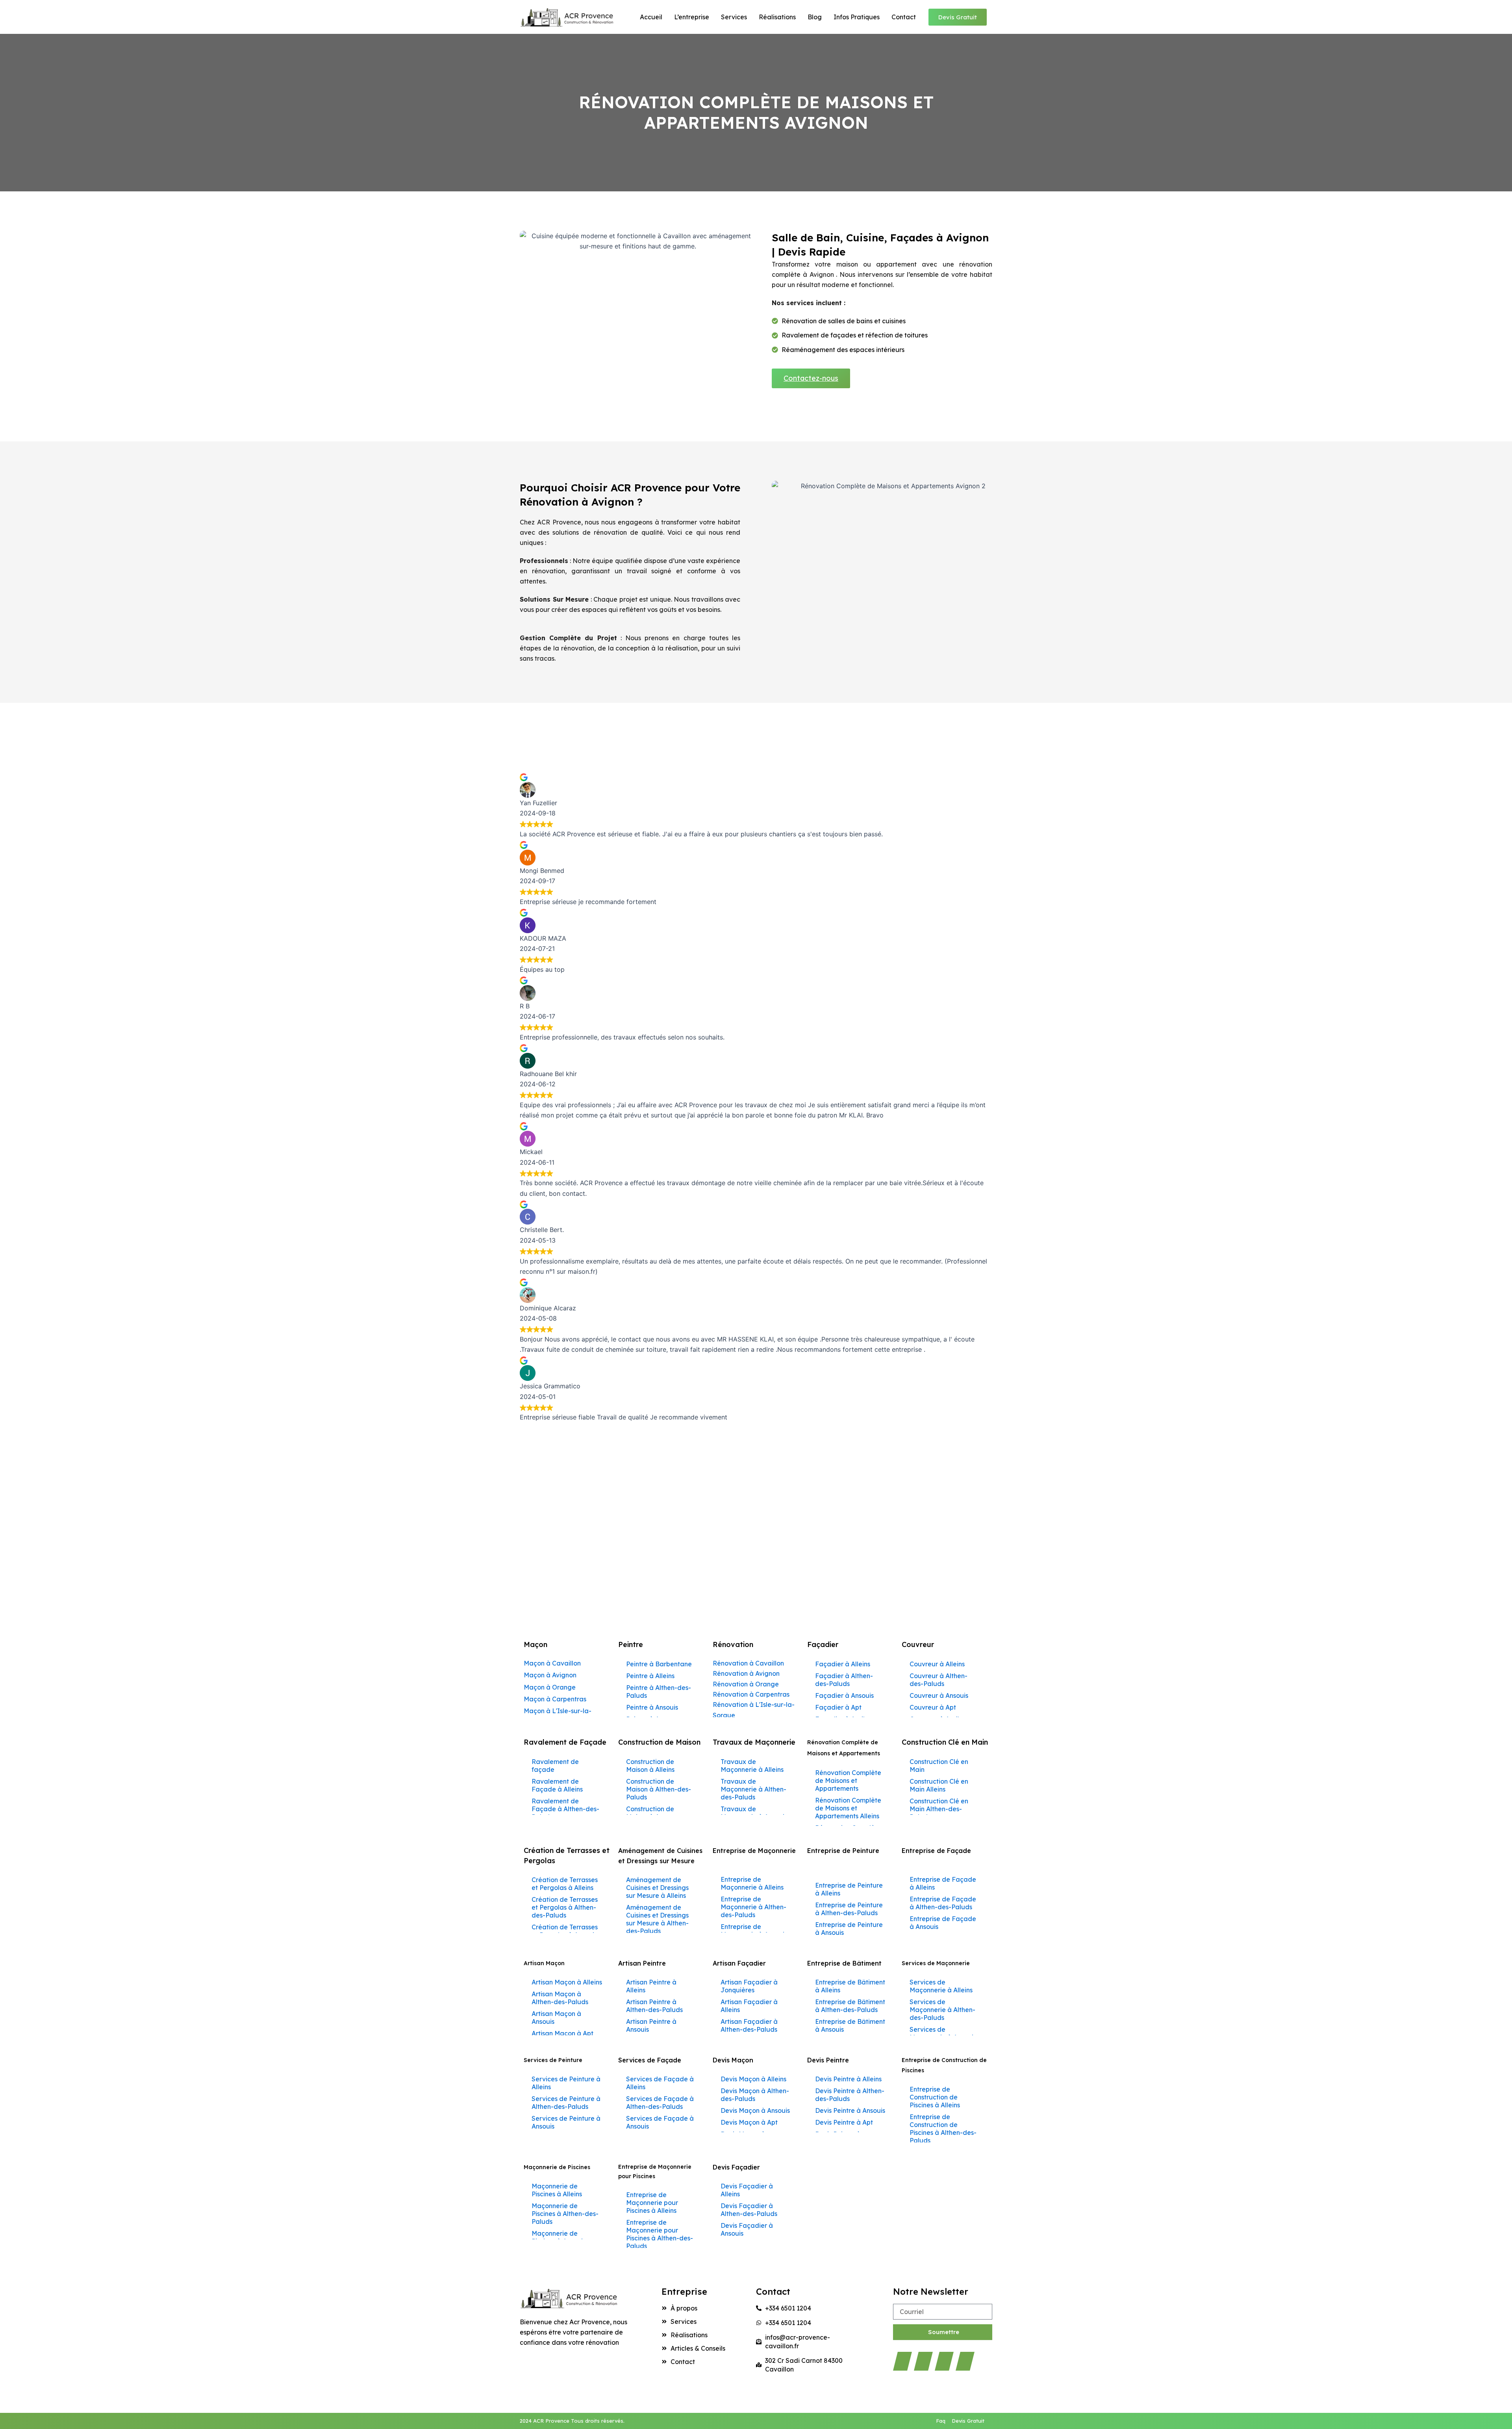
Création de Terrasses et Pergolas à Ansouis (565, 1931)
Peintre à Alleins (650, 1676)
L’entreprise (692, 17)
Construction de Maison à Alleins (650, 1766)
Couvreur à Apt (933, 1707)
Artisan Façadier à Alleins (749, 2006)
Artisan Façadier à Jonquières (749, 1986)
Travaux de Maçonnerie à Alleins (752, 1766)
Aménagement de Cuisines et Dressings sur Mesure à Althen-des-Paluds (657, 1919)
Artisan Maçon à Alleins (567, 1982)
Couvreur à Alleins (937, 1664)
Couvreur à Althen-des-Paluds (939, 1680)
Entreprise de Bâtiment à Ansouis (850, 2025)
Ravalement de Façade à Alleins (557, 1785)
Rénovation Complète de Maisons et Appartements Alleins (848, 1808)
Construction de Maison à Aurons (651, 1813)
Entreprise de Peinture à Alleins (849, 1889)
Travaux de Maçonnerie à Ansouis (754, 1813)
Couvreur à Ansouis (939, 1695)
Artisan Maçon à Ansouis (556, 2018)
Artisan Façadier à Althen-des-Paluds (749, 2025)
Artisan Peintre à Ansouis (651, 2025)
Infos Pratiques (857, 17)
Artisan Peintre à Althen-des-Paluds (654, 2006)
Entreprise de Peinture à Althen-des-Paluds (849, 1909)
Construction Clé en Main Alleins (939, 1785)
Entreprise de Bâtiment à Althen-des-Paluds (850, 2006)
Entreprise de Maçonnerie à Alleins (752, 1883)
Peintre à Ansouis (652, 1707)
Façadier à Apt (838, 1707)
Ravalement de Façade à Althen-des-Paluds (565, 1809)
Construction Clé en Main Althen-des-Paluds (939, 1809)
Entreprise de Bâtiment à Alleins (850, 1986)
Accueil (651, 17)
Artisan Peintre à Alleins (651, 1986)
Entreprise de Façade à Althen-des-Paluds (943, 1903)
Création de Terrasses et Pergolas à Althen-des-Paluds (565, 1907)
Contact (904, 17)
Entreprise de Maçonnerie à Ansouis (754, 1931)
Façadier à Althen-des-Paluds (844, 1680)
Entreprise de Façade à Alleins (943, 1883)
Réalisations (777, 17)
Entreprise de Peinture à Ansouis (849, 1929)
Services (734, 17)
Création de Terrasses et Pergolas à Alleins (565, 1884)
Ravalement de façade (555, 1766)
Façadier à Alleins (843, 1664)
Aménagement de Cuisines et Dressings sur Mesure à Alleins (657, 1888)
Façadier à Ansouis (844, 1695)
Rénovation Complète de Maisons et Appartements (848, 1781)
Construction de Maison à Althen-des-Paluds (659, 1789)
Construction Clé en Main (939, 1766)
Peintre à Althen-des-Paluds (659, 1692)
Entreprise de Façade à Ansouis (943, 1923)
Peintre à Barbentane (659, 1664)
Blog (815, 17)
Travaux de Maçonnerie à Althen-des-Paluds (753, 1789)
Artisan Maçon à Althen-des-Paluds (560, 1998)
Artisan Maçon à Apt (562, 2033)
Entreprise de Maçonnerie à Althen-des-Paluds (753, 1907)
